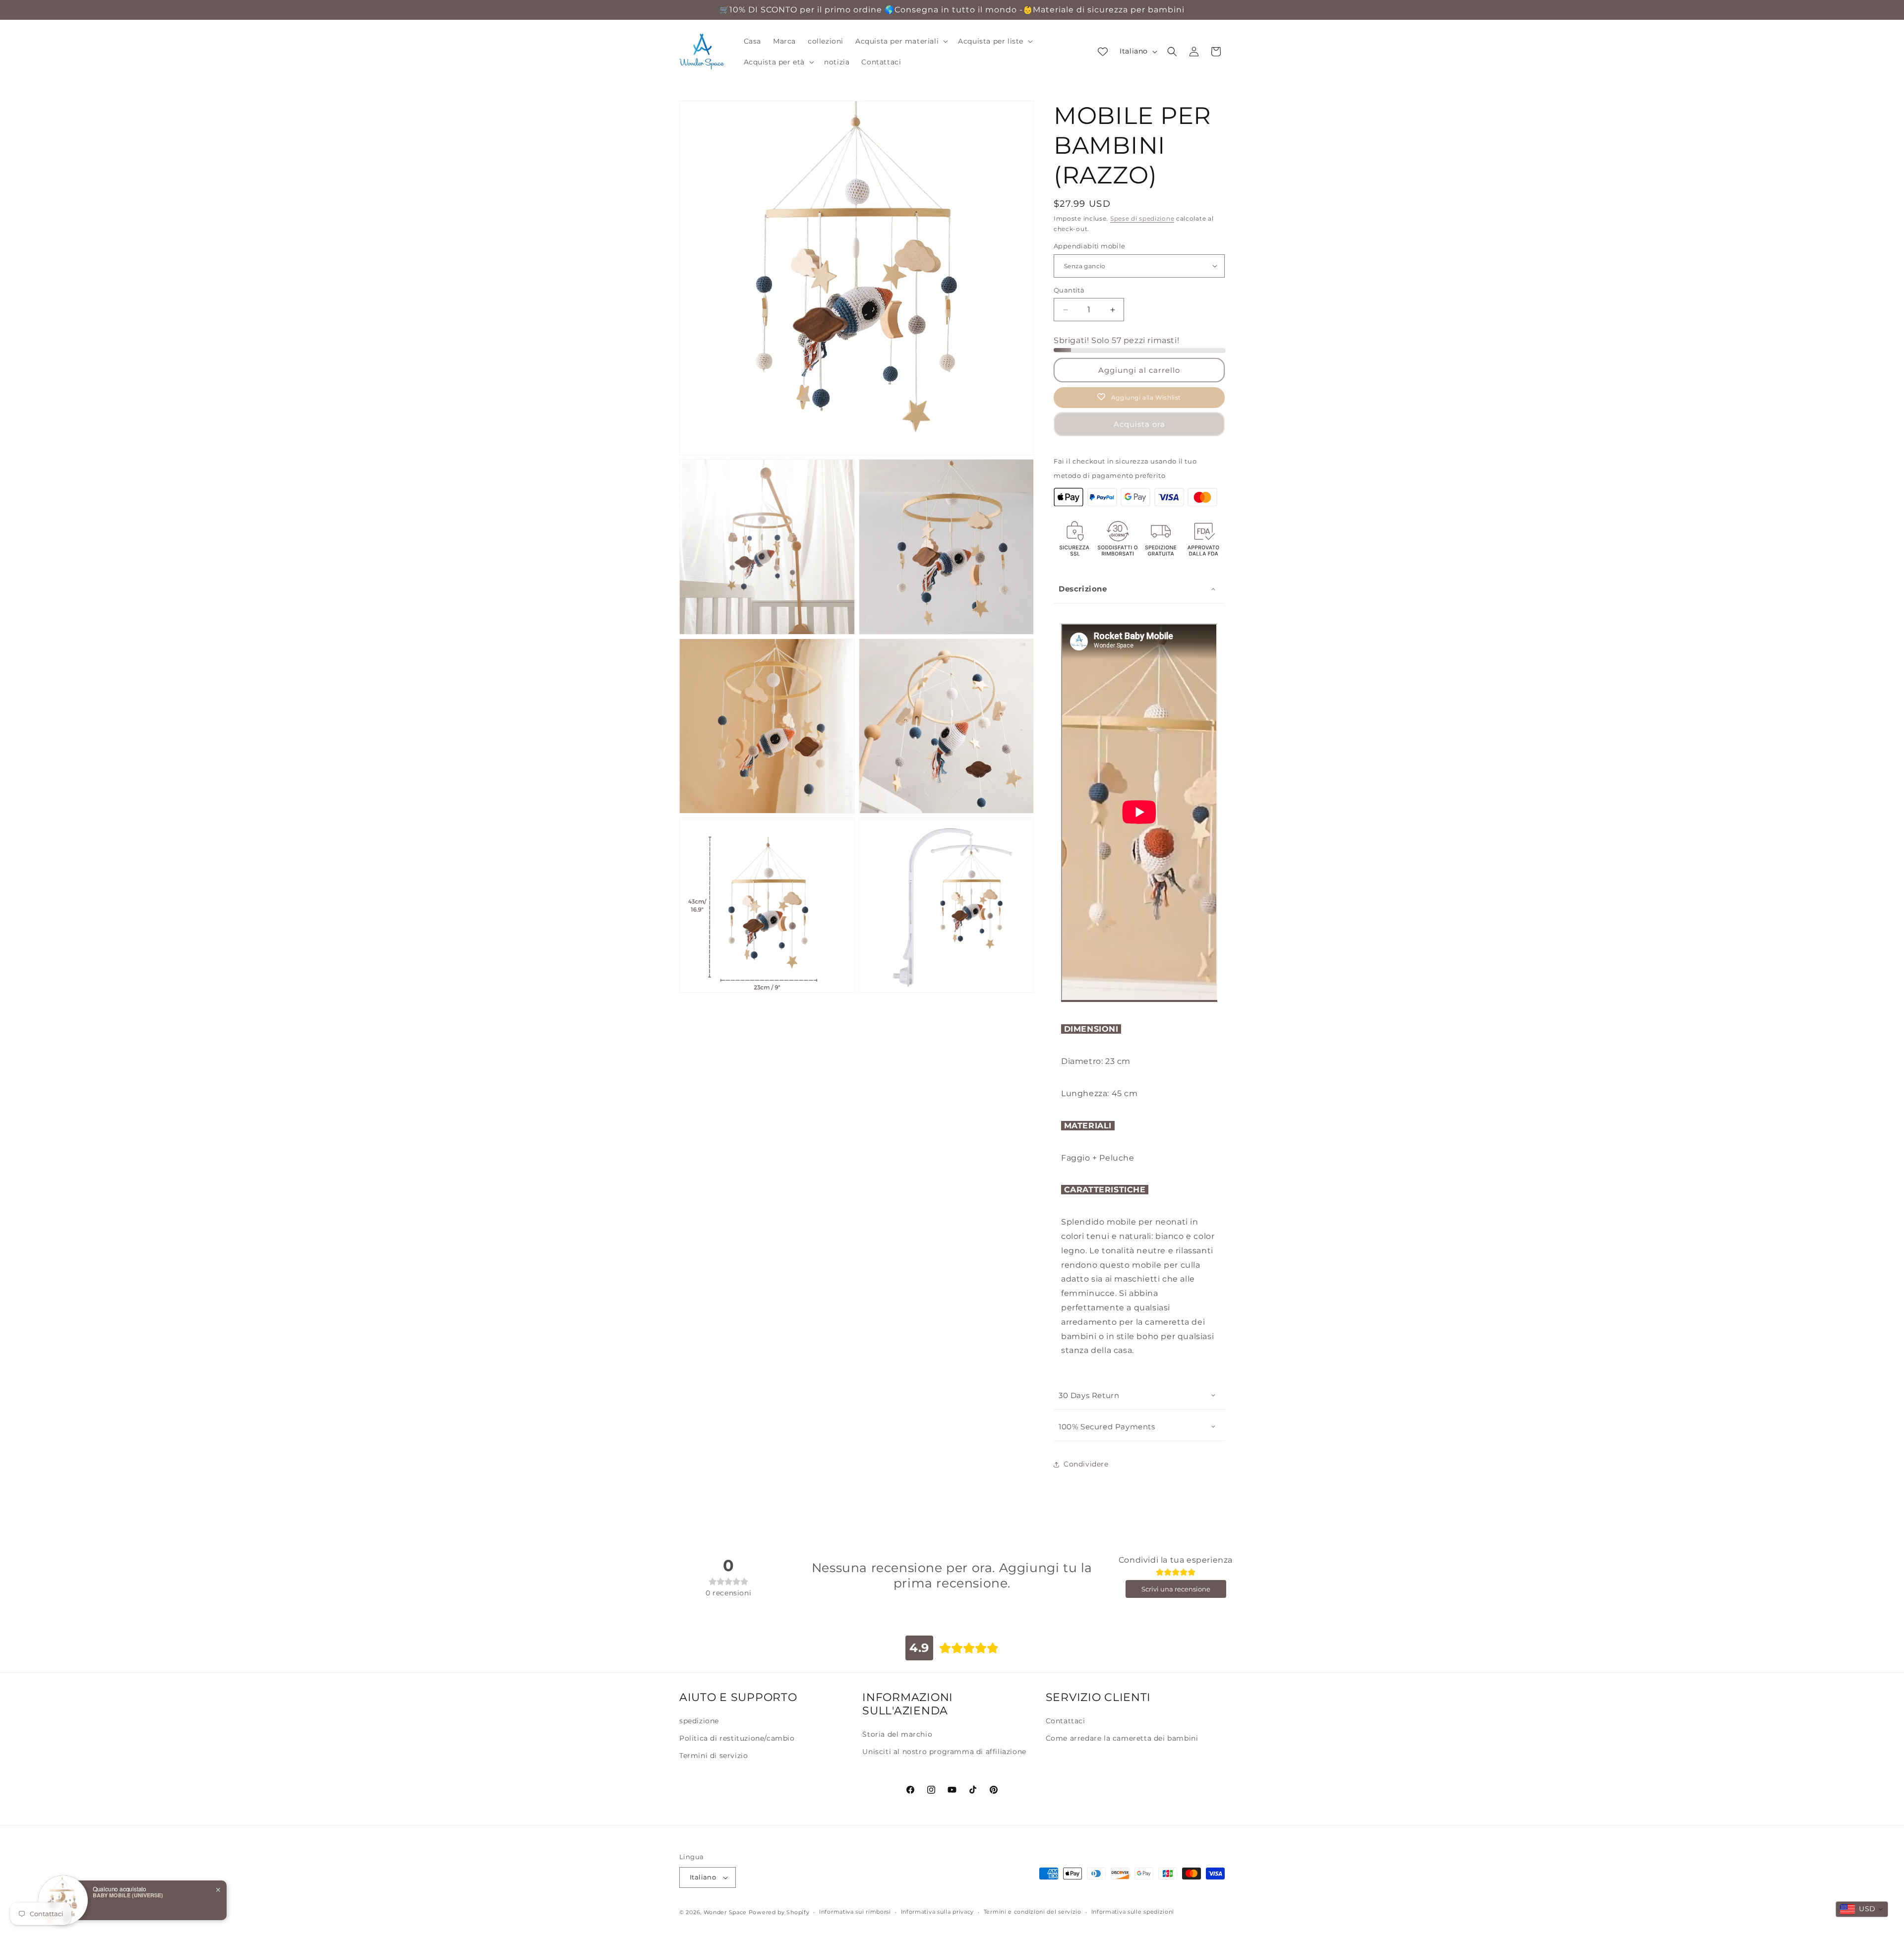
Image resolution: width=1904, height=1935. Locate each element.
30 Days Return (1089, 1395)
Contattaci (1066, 1721)
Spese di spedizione (1142, 218)
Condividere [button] (1086, 1464)
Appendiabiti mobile (1090, 246)
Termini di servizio (714, 1756)
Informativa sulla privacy (938, 1912)
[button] (901, 41)
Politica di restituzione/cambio (737, 1738)
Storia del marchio (897, 1734)
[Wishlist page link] (1103, 52)
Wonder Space (725, 1912)
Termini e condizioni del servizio (1033, 1912)
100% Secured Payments (1107, 1427)
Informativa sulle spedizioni (1133, 1912)
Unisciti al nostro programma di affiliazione (944, 1752)
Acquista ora (1139, 424)
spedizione (699, 1721)
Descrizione (1083, 589)
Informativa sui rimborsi (855, 1912)
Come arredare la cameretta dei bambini (1122, 1738)
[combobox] (1862, 1909)
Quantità (1069, 290)
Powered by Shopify (779, 1912)
